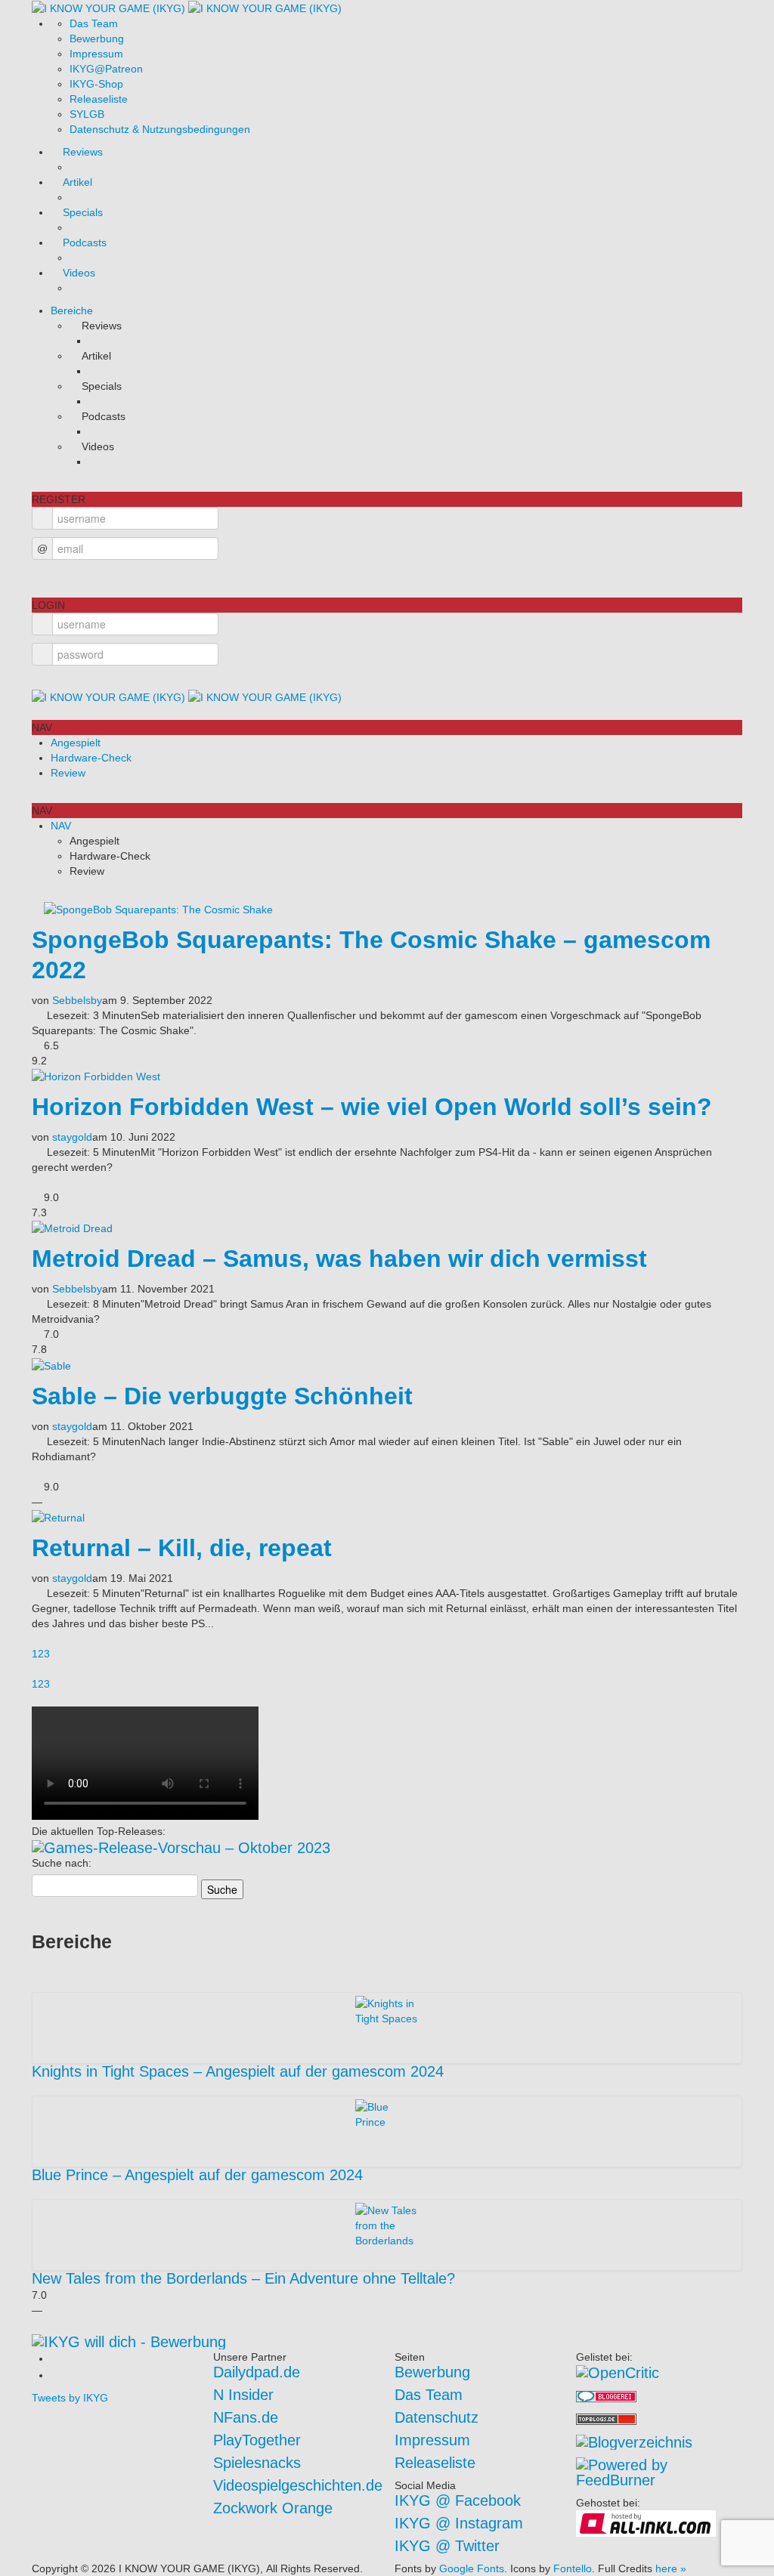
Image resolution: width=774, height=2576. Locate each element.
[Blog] (634, 2441)
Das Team (94, 23)
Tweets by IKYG (70, 2398)
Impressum (96, 54)
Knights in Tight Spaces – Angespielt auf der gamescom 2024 (238, 2071)
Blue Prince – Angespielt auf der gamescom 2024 (197, 2175)
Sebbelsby (77, 1000)
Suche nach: (62, 1863)
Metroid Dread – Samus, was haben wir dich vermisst (339, 1259)
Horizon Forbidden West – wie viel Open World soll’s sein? (372, 1107)
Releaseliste (99, 99)
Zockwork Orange (273, 2508)
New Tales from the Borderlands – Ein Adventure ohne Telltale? (243, 2278)
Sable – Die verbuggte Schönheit (222, 1396)
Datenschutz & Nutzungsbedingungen (160, 129)
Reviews (83, 152)
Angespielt (76, 743)
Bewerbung (97, 39)
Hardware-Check (91, 758)
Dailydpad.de (257, 2372)
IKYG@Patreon (106, 69)
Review (68, 773)
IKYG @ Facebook (458, 2500)
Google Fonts (472, 2568)
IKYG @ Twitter (447, 2546)
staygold (72, 1137)
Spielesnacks (257, 2463)
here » (671, 2568)
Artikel (77, 182)
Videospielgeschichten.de (298, 2485)
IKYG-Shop (96, 84)
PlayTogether (257, 2440)
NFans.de (246, 2417)
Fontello (573, 2568)
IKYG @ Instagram (459, 2523)
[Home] (187, 8)
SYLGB (87, 114)
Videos (79, 273)
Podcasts (85, 242)
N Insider (243, 2395)
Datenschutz (437, 2417)
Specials (83, 212)
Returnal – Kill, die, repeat (182, 1548)
